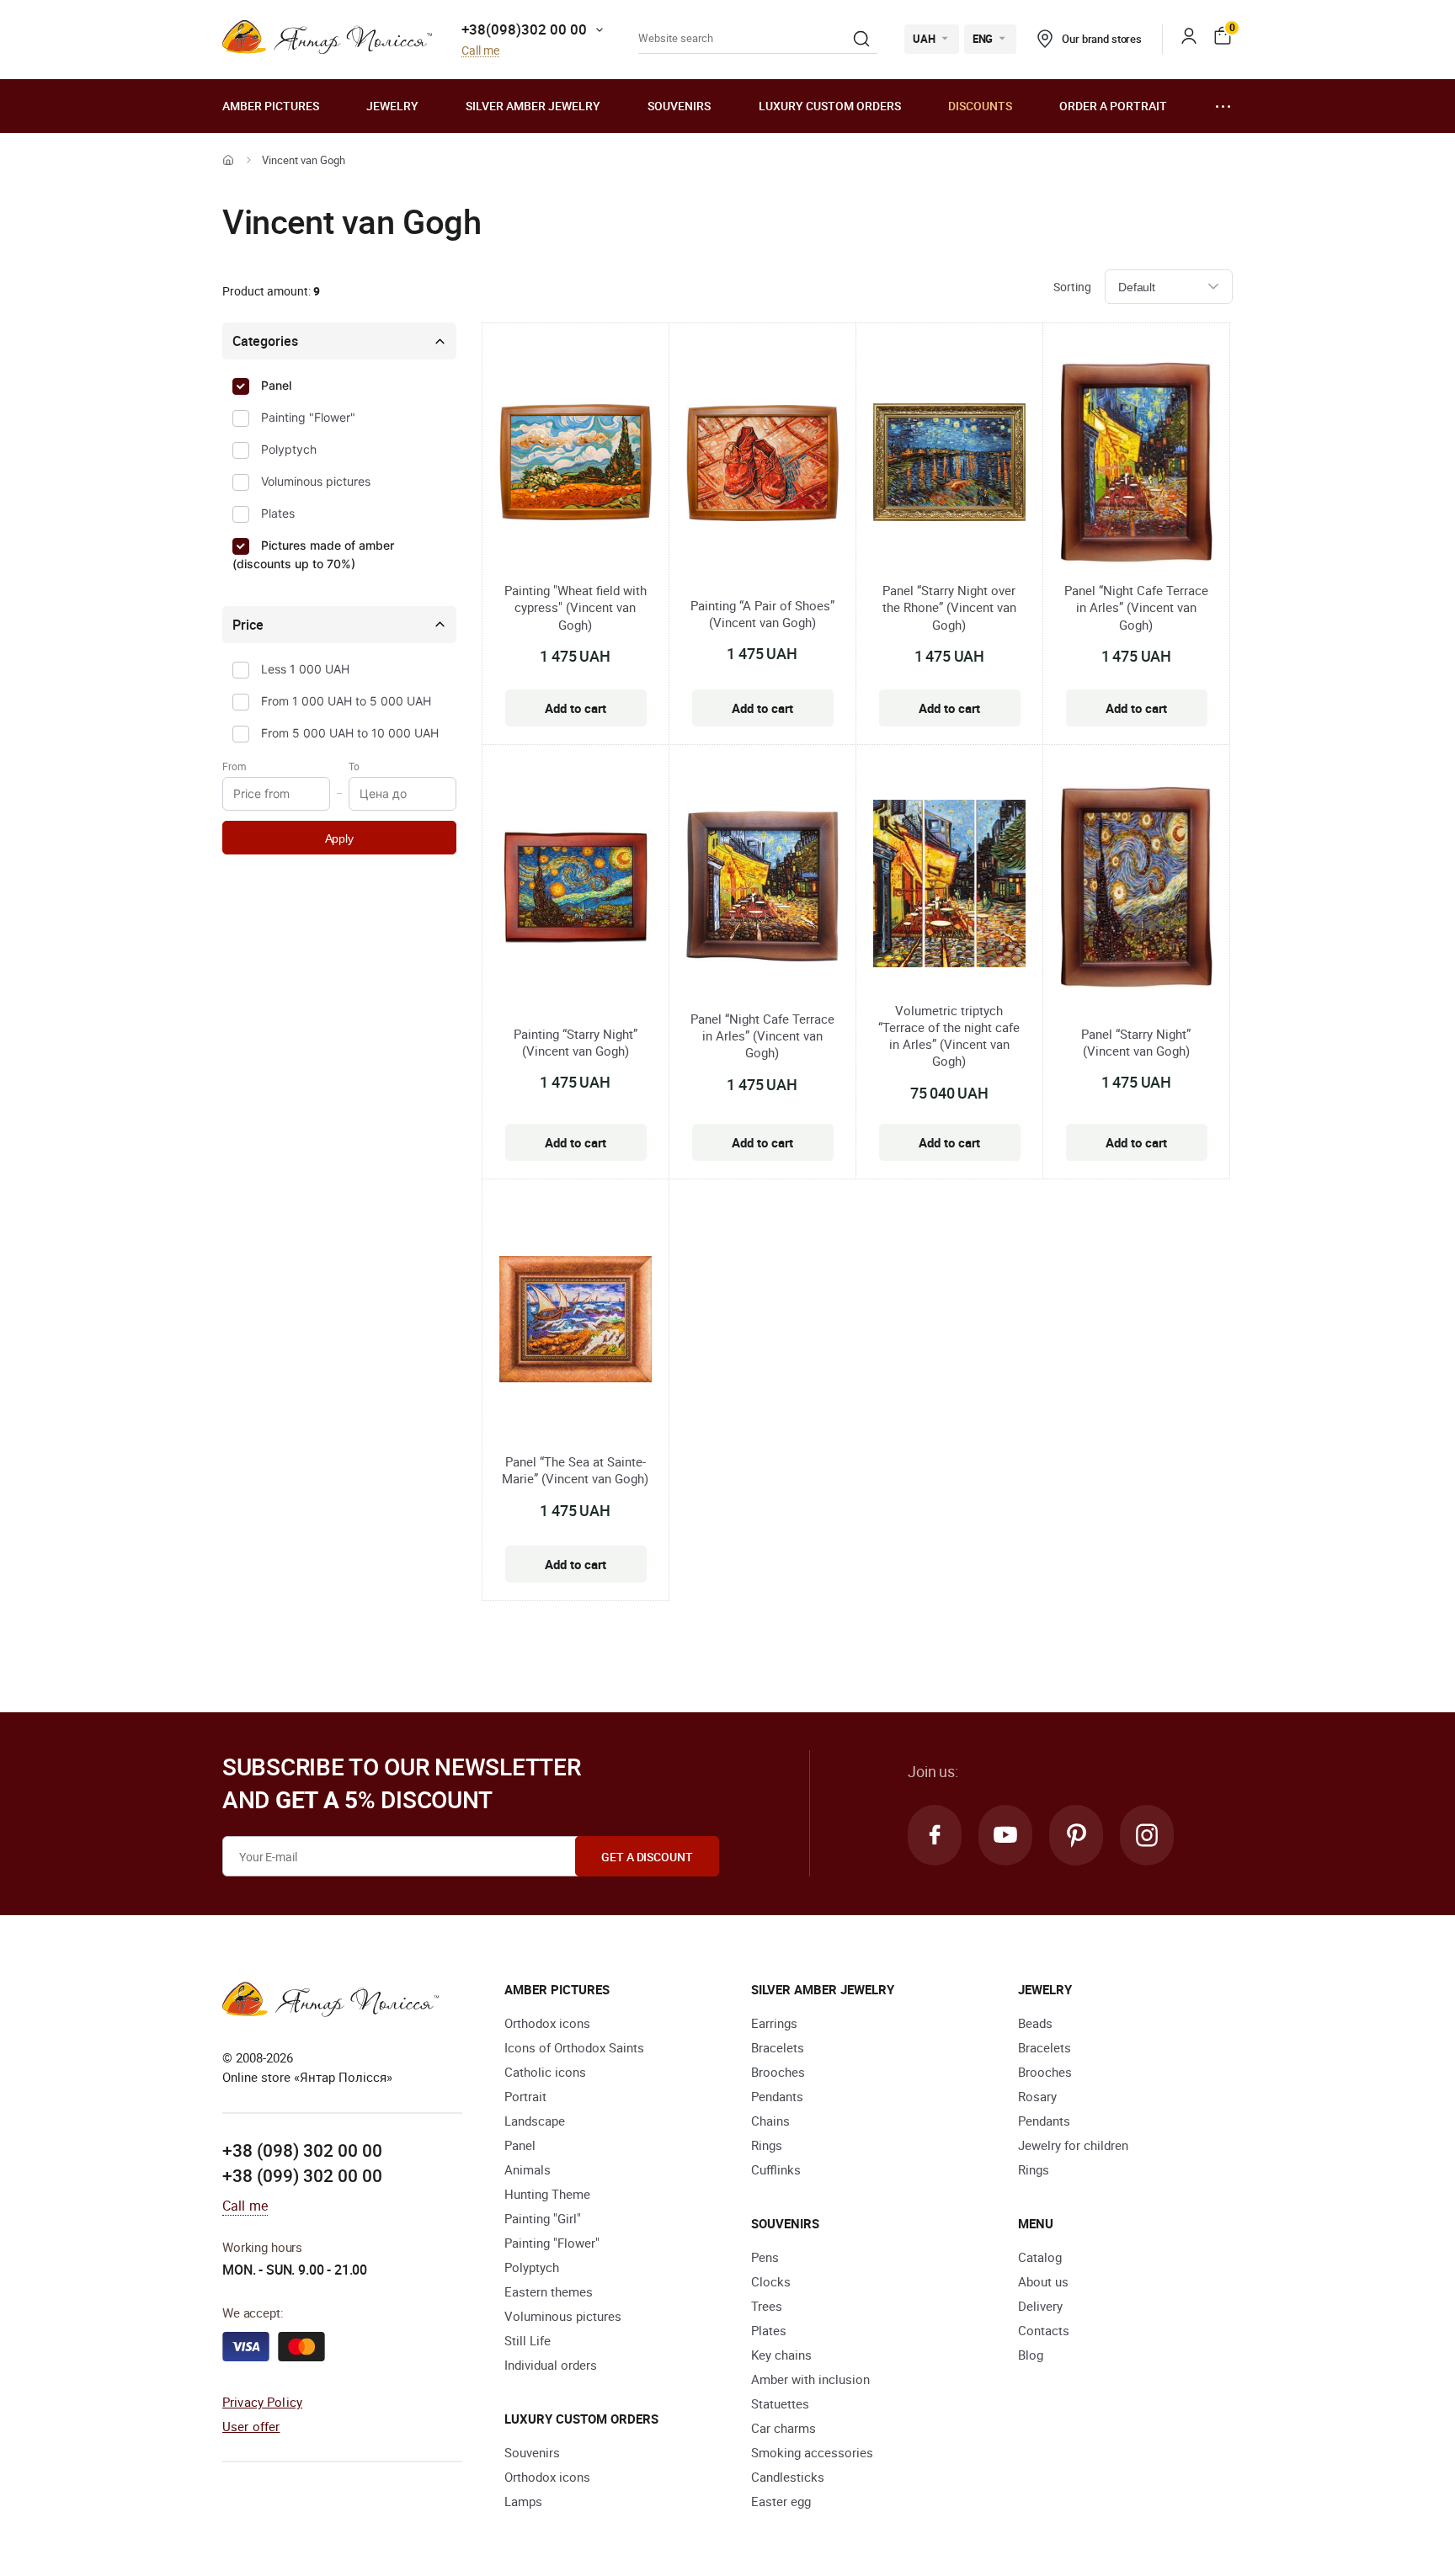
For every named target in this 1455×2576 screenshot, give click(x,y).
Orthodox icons (547, 2023)
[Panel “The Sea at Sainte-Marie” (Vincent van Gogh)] (576, 1322)
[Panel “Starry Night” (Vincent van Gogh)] (1136, 889)
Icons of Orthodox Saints (574, 2047)
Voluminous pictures (316, 481)
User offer (251, 2426)
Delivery (1040, 2306)
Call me (480, 51)
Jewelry (392, 106)
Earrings (774, 2023)
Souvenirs (679, 106)
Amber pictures (271, 106)
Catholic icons (545, 2072)
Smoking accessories (812, 2452)
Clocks (771, 2281)
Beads (1035, 2023)
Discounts (980, 106)
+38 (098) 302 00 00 (302, 2150)
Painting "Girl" (543, 2218)
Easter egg (781, 2501)
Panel (276, 385)
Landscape (535, 2121)
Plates (278, 513)
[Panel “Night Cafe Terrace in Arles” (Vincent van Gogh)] (1136, 465)
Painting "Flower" (308, 417)
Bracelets (778, 2047)
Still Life (528, 2340)
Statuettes (780, 2403)
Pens (765, 2257)
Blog (1031, 2355)
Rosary (1037, 2096)
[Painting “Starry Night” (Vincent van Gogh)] (576, 889)
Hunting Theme (547, 2194)
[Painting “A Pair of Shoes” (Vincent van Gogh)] (762, 466)
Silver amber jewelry (533, 106)
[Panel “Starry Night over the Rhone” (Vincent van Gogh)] (949, 465)
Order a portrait (1113, 106)
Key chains (781, 2355)
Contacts (1044, 2330)
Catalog (1040, 2257)
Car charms (783, 2428)
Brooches (778, 2072)
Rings (767, 2145)
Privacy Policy (262, 2402)
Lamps (523, 2501)
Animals (528, 2169)
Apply (339, 838)
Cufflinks (776, 2169)
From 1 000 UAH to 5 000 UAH (346, 701)
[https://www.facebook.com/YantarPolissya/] (935, 1835)
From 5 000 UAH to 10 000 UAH (350, 733)
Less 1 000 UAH (305, 669)
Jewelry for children (1073, 2145)
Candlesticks (788, 2477)
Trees (767, 2306)
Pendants (777, 2096)
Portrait (525, 2096)
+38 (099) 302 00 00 (302, 2175)
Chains (770, 2121)
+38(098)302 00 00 (524, 29)
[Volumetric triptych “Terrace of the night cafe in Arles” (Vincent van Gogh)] (949, 886)
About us (1043, 2281)
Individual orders (551, 2365)
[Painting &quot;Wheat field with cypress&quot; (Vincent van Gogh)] (576, 465)
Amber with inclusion (810, 2379)
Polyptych (289, 449)
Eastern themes (549, 2291)
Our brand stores (1102, 39)
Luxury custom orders (830, 106)
